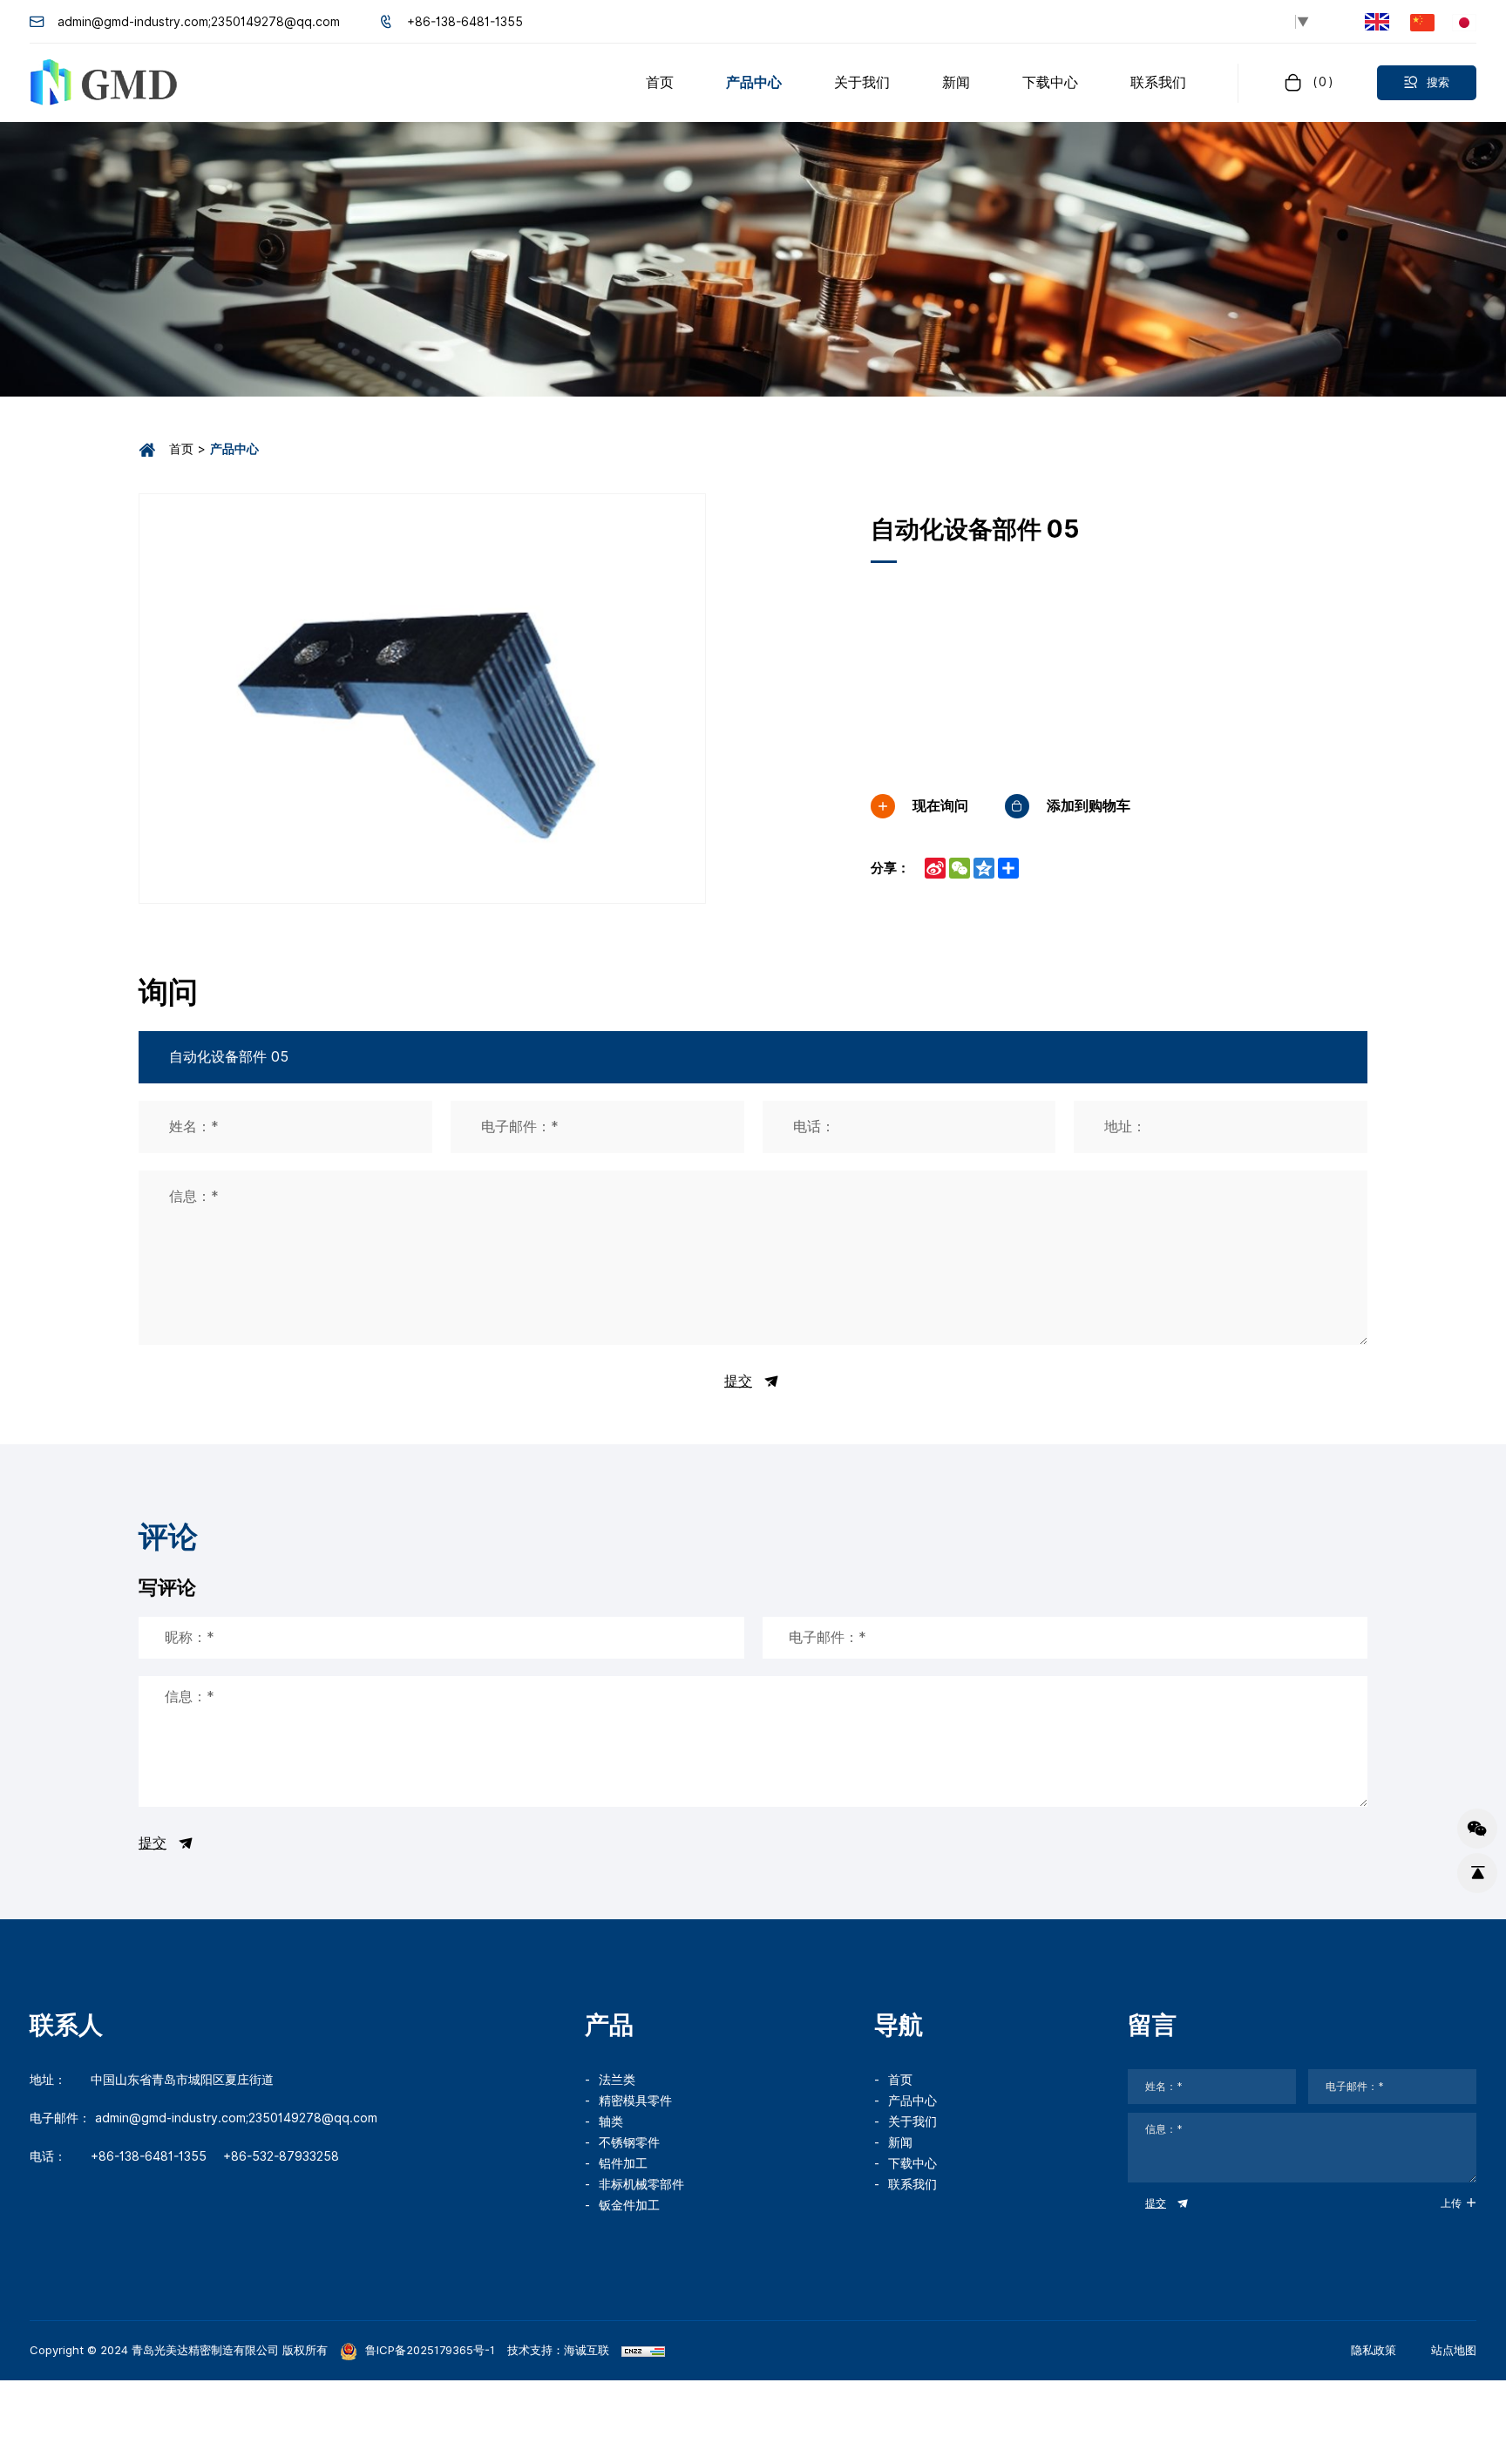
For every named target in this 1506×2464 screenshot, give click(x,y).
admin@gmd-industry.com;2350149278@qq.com (199, 22)
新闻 (900, 2142)
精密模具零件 (635, 2101)
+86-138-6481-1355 (465, 22)
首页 (181, 449)
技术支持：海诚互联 (558, 2350)
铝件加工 (623, 2163)
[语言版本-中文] (1422, 21)
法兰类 (617, 2080)
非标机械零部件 (641, 2184)
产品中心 (912, 2101)
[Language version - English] (1377, 22)
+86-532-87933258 (281, 2156)
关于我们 (912, 2121)
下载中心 (912, 2163)
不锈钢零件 (629, 2142)
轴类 (611, 2121)
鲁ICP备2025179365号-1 (428, 2350)
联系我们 (912, 2184)
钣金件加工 (629, 2205)
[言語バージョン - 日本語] (1464, 21)
